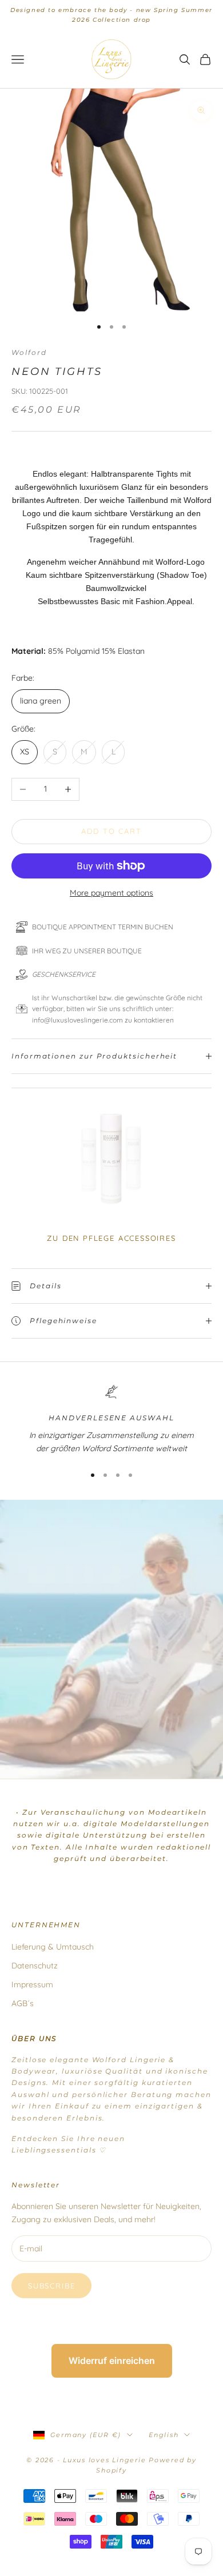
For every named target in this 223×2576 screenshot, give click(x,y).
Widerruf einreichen (112, 2361)
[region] (111, 1420)
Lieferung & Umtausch (53, 1947)
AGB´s (23, 2003)
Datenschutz (35, 1966)
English (164, 2435)
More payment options (111, 893)
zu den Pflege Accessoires (111, 1238)
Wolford (29, 352)
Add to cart (111, 831)
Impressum (32, 1984)
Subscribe (51, 2286)
